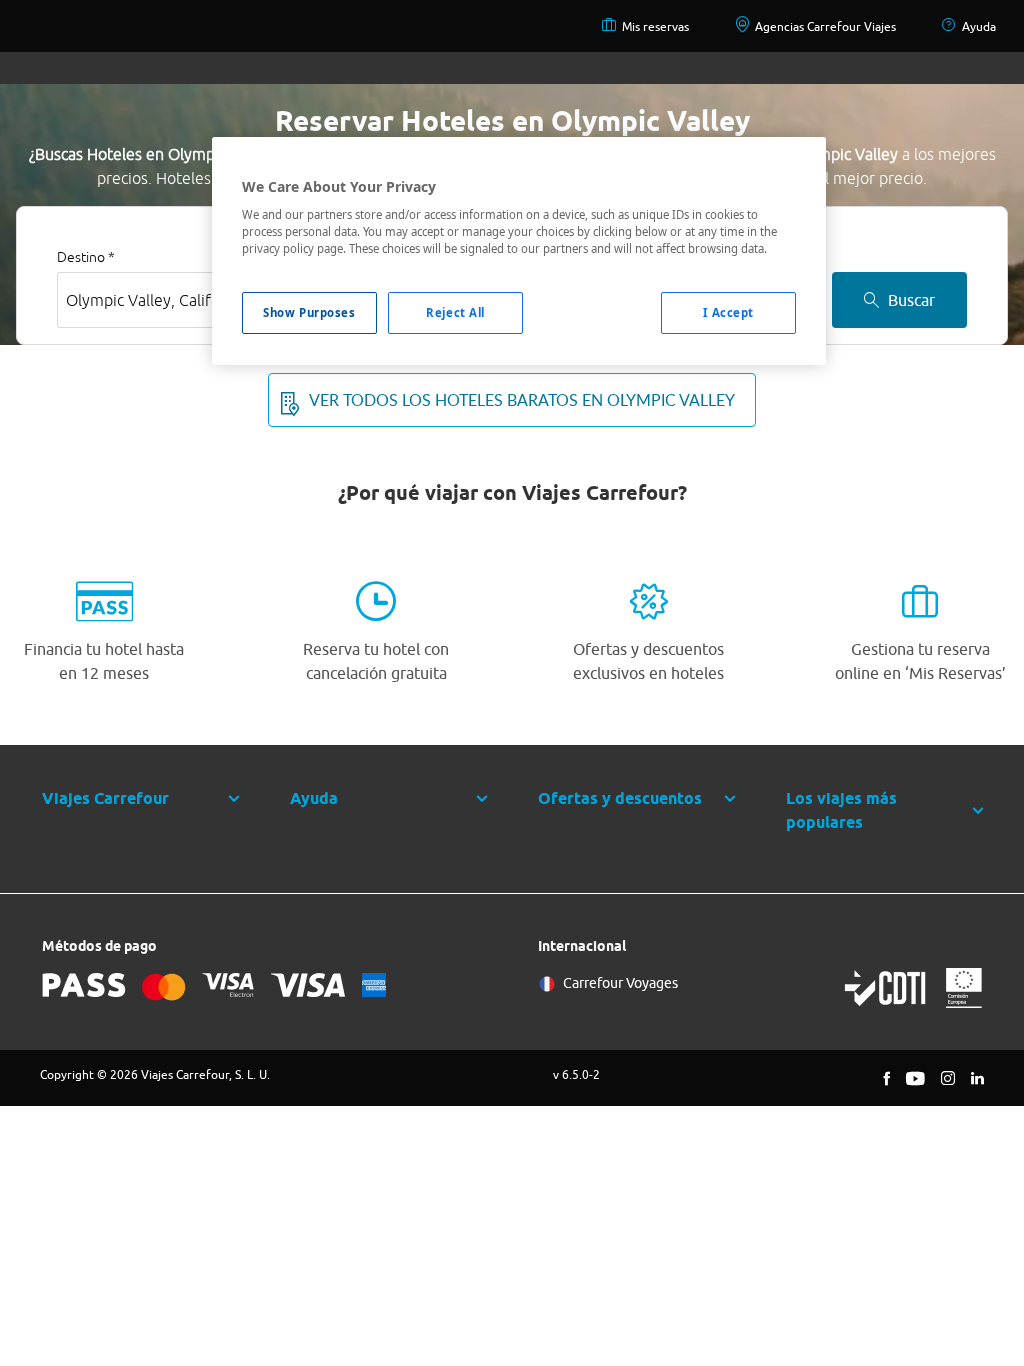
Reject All (455, 312)
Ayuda (979, 26)
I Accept (728, 312)
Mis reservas (655, 26)
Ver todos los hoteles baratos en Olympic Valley (522, 400)
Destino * (86, 257)
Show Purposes (309, 312)
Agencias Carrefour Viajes (825, 26)
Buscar (911, 300)
